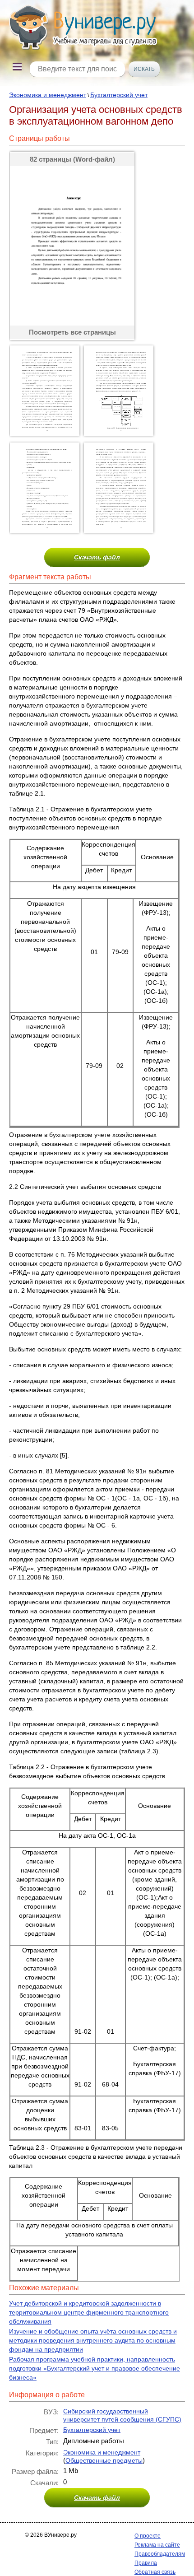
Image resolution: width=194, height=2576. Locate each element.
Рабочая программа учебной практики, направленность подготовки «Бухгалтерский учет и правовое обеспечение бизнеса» (95, 2368)
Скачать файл (97, 557)
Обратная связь (155, 2572)
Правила (146, 2563)
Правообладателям (160, 2554)
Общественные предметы (104, 2460)
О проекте (148, 2536)
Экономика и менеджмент (48, 95)
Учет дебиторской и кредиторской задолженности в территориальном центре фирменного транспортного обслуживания (89, 2312)
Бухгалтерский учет (119, 95)
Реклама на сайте (157, 2545)
